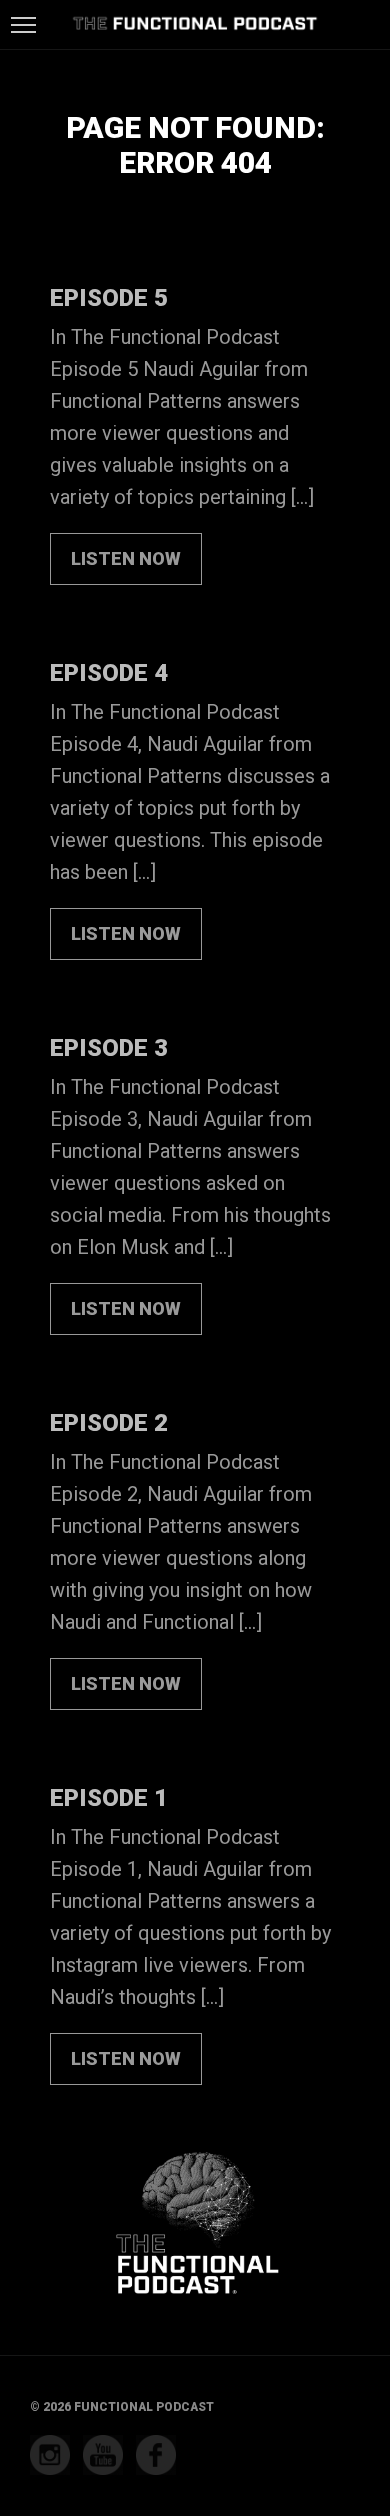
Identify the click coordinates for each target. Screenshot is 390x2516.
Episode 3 (109, 1048)
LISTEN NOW (126, 558)
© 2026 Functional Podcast (122, 2407)
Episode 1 (109, 1798)
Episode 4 (109, 673)
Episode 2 (109, 1423)
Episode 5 (109, 298)
